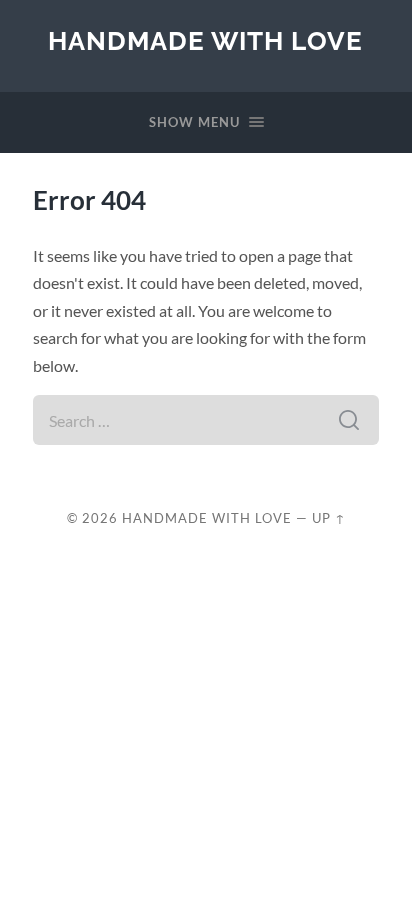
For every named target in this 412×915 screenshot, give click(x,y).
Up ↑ (329, 518)
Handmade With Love (205, 40)
